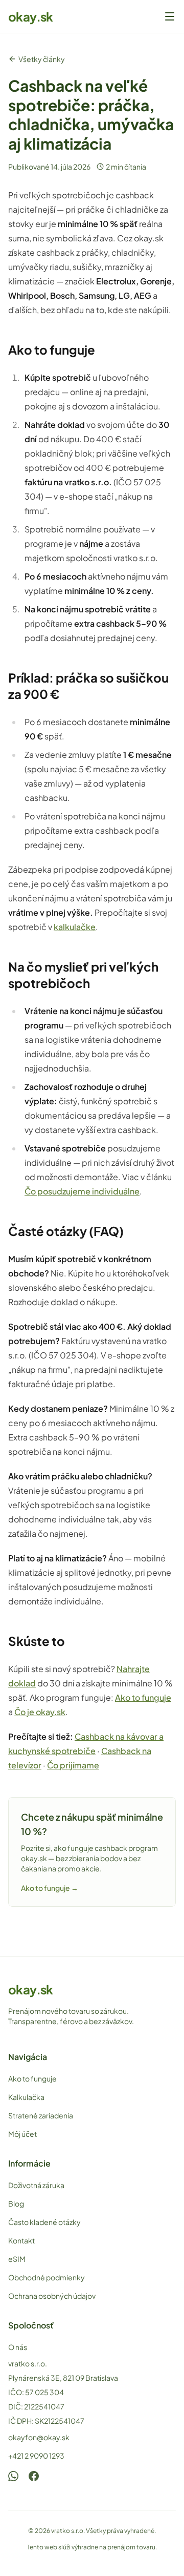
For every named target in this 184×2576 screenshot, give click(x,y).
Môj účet (22, 2134)
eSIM (17, 2259)
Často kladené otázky (44, 2222)
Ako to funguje (143, 1697)
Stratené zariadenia (41, 2115)
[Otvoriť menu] (170, 16)
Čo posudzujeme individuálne (82, 1191)
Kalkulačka (26, 2097)
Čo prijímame (73, 1765)
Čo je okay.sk (40, 1712)
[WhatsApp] (13, 2476)
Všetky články (42, 59)
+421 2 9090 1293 (36, 2456)
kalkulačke (75, 927)
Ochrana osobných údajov (52, 2296)
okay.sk (31, 16)
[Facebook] (34, 2476)
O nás (18, 2347)
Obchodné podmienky (47, 2277)
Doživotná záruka (36, 2185)
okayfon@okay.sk (39, 2437)
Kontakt (21, 2240)
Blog (16, 2203)
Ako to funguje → (50, 1888)
